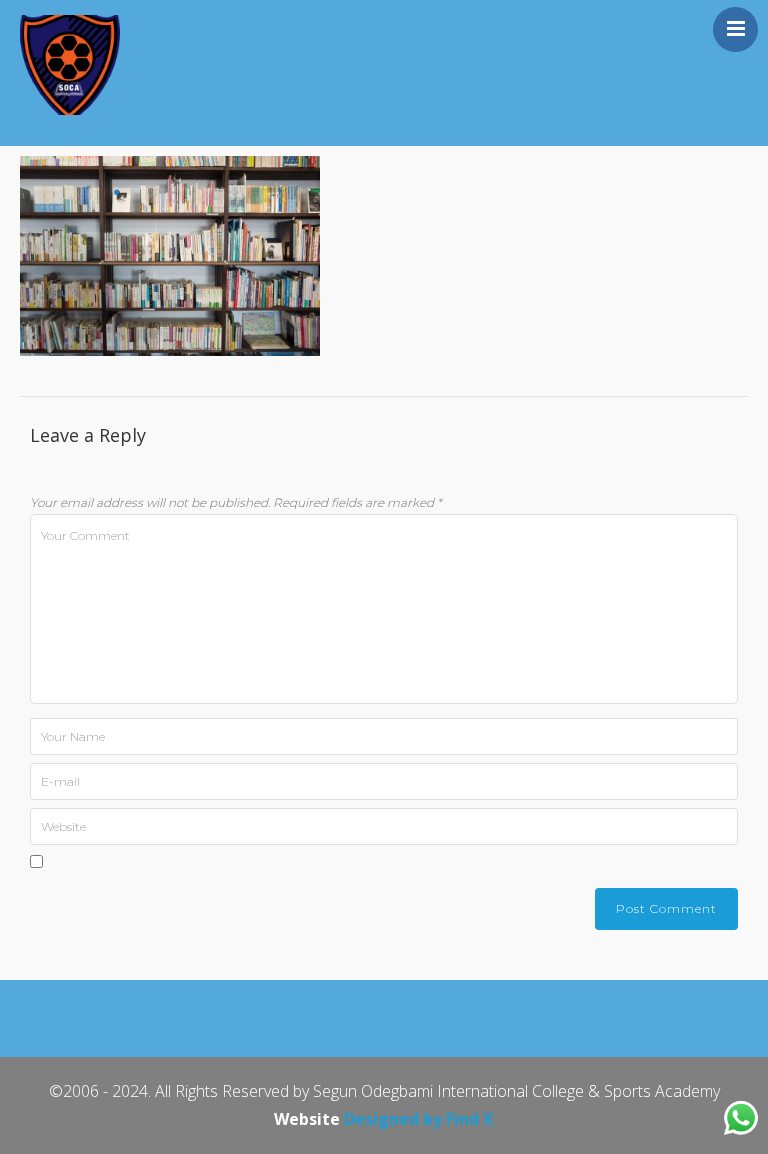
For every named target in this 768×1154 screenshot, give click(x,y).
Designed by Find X (419, 1119)
